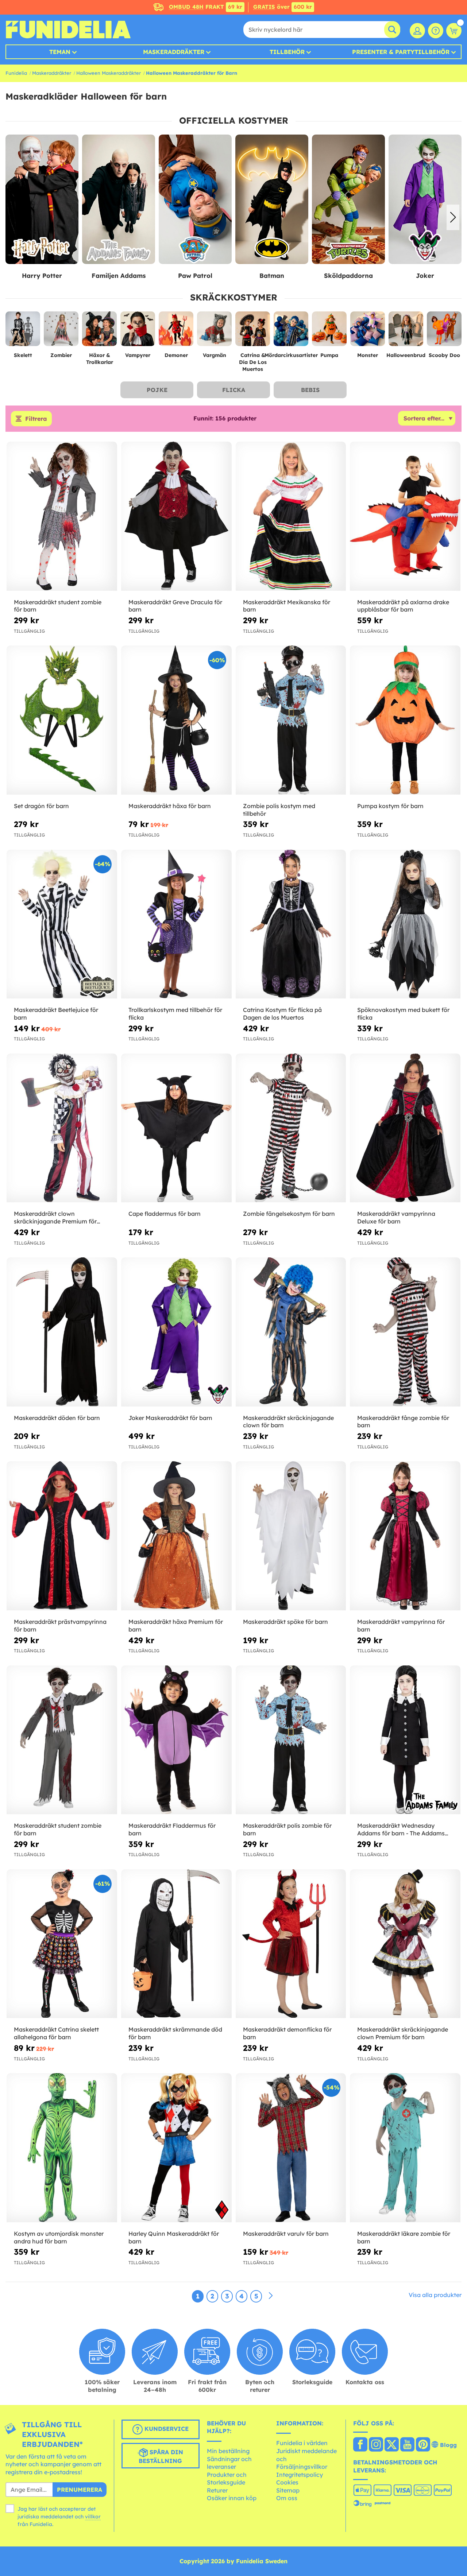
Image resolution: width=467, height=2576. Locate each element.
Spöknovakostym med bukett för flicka (403, 1014)
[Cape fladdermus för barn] (176, 1128)
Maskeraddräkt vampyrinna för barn (401, 1625)
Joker (348, 276)
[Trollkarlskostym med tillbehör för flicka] (176, 924)
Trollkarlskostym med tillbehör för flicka (175, 1014)
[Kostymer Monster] (368, 332)
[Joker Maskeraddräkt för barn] (176, 1332)
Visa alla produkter (435, 2295)
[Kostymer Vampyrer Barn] (138, 332)
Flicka (234, 390)
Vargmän (215, 355)
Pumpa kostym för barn (390, 806)
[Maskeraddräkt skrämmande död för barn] (176, 1944)
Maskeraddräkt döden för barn (57, 1418)
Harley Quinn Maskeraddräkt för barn (174, 2237)
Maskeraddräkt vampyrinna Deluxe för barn (396, 1217)
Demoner (176, 355)
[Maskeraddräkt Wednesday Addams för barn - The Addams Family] (405, 1740)
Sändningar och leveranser (229, 2463)
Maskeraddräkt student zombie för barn (58, 606)
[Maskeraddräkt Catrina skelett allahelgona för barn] (62, 1944)
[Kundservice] (436, 31)
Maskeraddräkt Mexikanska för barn (287, 606)
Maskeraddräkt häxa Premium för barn (176, 1625)
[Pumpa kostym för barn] (405, 720)
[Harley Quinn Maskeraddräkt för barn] (176, 2148)
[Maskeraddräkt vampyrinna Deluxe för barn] (405, 1128)
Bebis (310, 390)
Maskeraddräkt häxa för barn (170, 806)
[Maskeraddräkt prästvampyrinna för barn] (62, 1536)
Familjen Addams (42, 276)
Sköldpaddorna (272, 276)
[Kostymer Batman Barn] (195, 200)
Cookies (287, 2482)
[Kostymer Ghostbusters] (425, 200)
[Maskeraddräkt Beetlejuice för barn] (62, 924)
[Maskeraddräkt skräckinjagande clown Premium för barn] (405, 1944)
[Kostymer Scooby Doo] (444, 332)
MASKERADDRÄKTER (174, 52)
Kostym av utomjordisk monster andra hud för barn (59, 2237)
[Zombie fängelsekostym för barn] (291, 1128)
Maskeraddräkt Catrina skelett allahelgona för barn (56, 2033)
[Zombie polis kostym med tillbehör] (291, 720)
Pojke (157, 390)
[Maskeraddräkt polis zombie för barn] (291, 1740)
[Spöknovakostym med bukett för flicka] (405, 924)
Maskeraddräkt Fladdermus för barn (172, 1829)
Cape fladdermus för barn (165, 1214)
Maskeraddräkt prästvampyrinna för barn (60, 1625)
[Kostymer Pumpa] (329, 332)
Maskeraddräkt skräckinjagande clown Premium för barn (403, 2033)
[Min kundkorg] (454, 31)
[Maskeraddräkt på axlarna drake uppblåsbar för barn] (405, 516)
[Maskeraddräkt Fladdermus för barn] (176, 1740)
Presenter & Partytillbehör (401, 52)
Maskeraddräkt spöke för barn (285, 1622)
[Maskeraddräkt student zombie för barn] (62, 516)
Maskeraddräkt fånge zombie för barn (403, 1422)
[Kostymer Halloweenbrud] (406, 332)
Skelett (23, 355)
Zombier (61, 355)
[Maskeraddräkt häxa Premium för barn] (176, 1536)
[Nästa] (271, 2296)
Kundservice (166, 2429)
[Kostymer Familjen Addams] (42, 200)
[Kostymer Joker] (348, 200)
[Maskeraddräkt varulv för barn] (291, 2148)
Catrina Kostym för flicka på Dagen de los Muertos (282, 1014)
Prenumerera (80, 2490)
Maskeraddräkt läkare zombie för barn (404, 2237)
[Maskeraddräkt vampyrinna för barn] (405, 1536)
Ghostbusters (425, 276)
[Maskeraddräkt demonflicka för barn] (291, 1944)
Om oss (287, 2498)
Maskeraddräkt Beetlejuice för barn (56, 1014)
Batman (195, 276)
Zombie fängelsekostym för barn (289, 1214)
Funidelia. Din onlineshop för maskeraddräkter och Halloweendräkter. (68, 30)
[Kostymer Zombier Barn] (61, 332)
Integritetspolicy (300, 2475)
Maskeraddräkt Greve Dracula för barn (175, 606)
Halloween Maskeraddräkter (109, 73)
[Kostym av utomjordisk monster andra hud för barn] (62, 2148)
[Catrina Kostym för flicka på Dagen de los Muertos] (291, 924)
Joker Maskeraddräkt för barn (170, 1418)
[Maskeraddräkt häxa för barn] (176, 720)
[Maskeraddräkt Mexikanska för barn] (291, 516)
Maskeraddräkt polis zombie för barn (287, 1829)
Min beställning (228, 2451)
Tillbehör (287, 52)
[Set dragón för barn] (62, 720)
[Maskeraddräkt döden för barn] (62, 1332)
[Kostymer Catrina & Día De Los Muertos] (253, 332)
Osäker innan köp (232, 2498)
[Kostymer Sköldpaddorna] (272, 200)
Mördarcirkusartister (291, 355)
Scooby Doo (444, 355)
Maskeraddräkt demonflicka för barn (287, 2033)
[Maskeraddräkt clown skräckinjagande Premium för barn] (62, 1128)
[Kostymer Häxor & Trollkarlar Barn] (99, 332)
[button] (14, 217)
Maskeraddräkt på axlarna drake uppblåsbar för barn (403, 606)
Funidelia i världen (302, 2443)
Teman (60, 52)
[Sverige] (360, 2445)
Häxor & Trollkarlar (100, 359)
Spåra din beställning (161, 2456)
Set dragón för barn (41, 806)
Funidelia (16, 73)
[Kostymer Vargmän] (214, 332)
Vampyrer (138, 355)
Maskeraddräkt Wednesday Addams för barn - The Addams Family (401, 1830)
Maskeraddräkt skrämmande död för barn (175, 2033)
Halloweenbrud (406, 355)
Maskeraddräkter (52, 73)
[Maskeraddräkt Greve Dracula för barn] (176, 516)
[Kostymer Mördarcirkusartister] (291, 332)
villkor (93, 2517)
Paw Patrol (119, 276)
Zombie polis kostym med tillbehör (279, 810)
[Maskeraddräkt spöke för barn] (291, 1536)
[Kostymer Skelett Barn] (23, 332)
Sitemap (288, 2490)
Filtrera (36, 419)
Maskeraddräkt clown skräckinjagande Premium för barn (55, 1218)
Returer (217, 2490)
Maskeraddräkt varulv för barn (286, 2234)
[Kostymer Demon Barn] (176, 332)
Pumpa (329, 355)
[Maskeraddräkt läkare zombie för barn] (405, 2148)
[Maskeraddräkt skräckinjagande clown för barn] (291, 1332)
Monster (368, 355)
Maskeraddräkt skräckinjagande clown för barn (288, 1422)
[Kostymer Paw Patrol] (119, 200)
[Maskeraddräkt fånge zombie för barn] (405, 1332)
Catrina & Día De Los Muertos (253, 362)
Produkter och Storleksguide (227, 2479)
